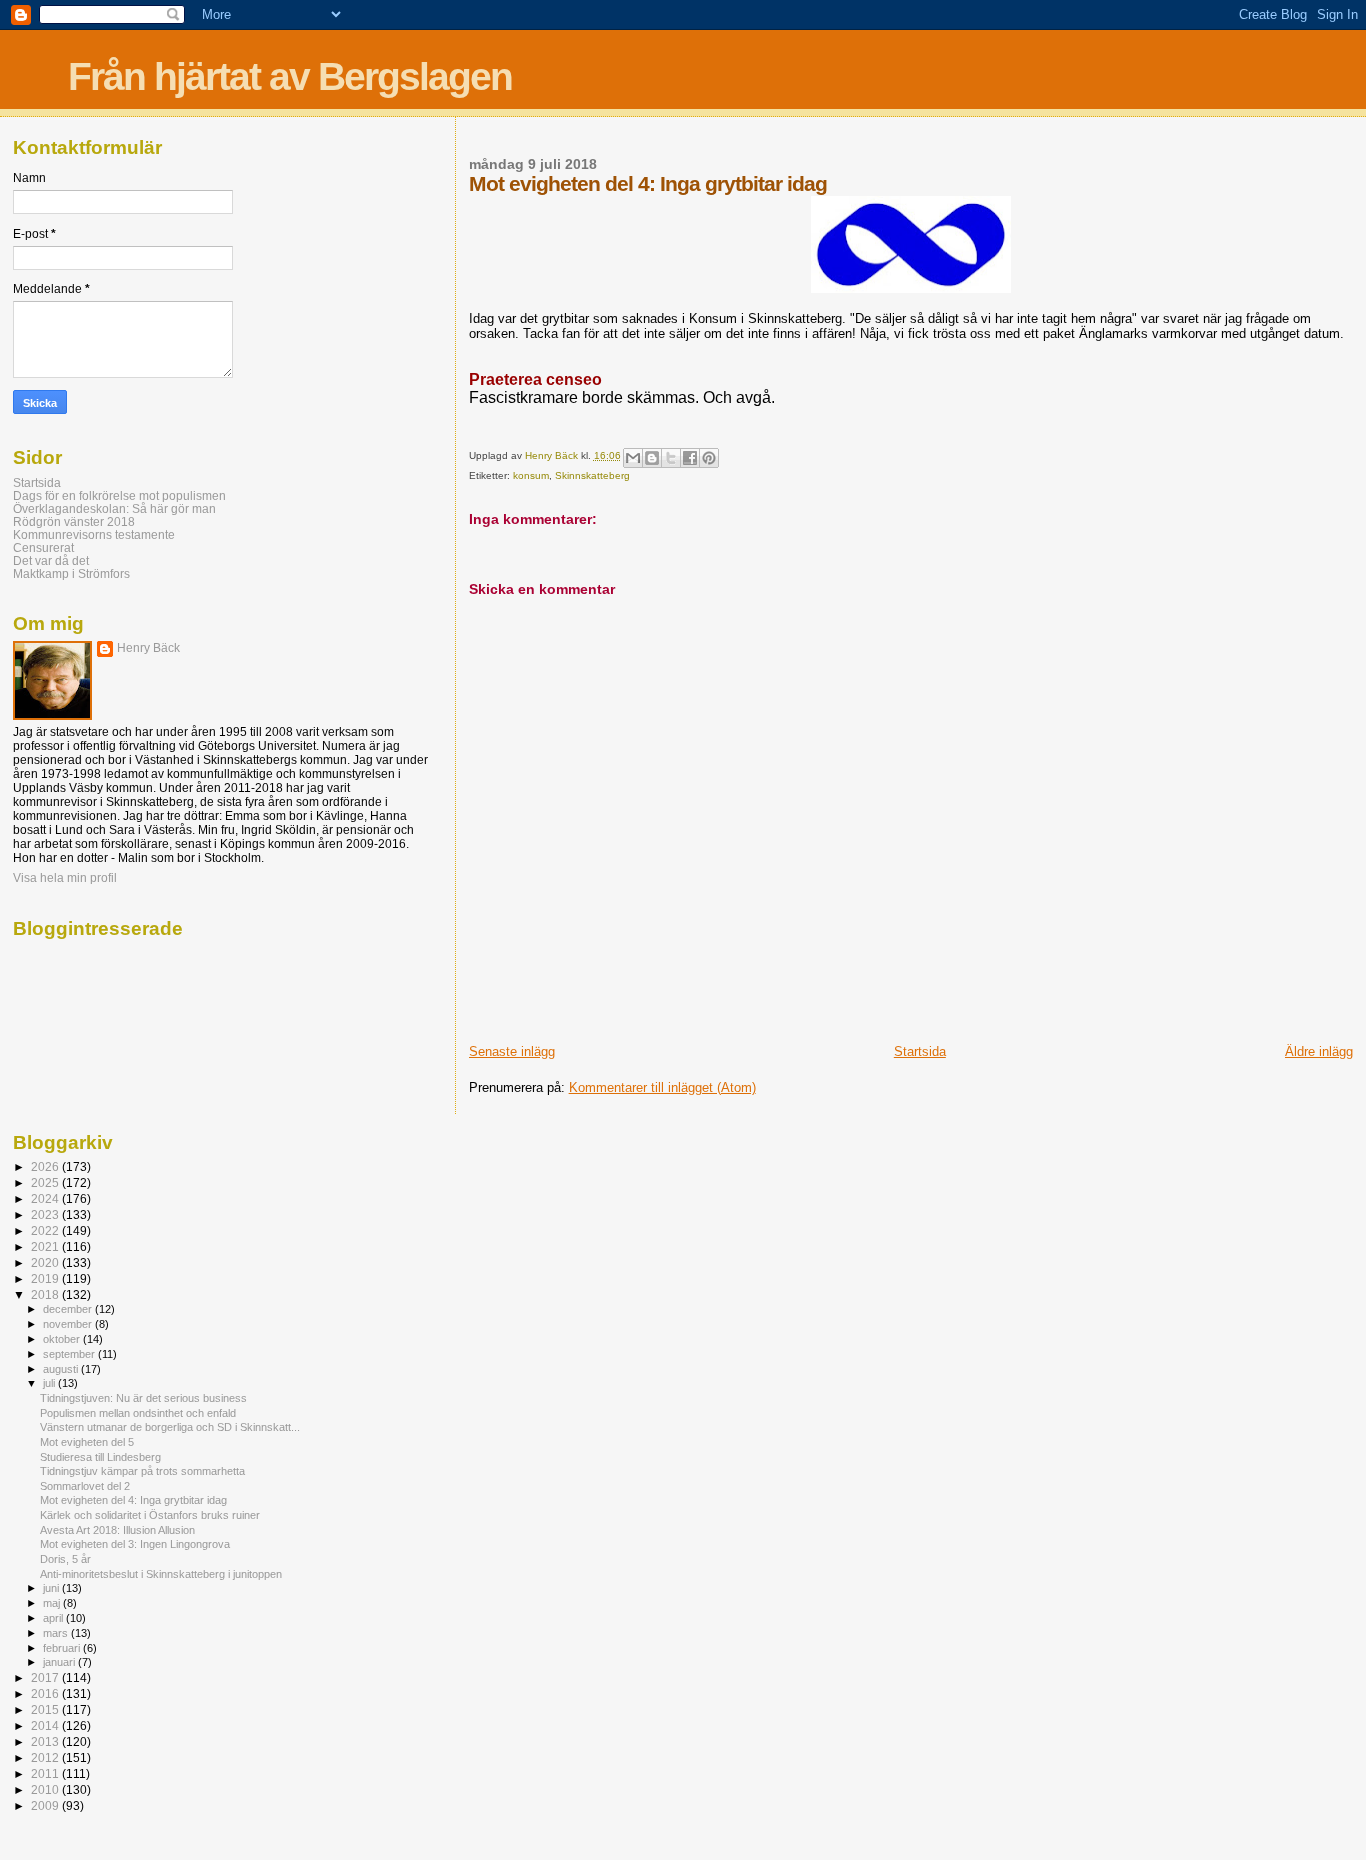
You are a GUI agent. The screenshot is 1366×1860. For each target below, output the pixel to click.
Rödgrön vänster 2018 (74, 521)
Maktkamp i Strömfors (71, 573)
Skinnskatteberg (592, 475)
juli (50, 1383)
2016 (46, 1693)
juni (52, 1588)
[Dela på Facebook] (690, 458)
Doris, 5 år (65, 1559)
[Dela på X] (671, 458)
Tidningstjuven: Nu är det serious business (143, 1398)
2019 (46, 1278)
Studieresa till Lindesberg (100, 1457)
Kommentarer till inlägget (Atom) (662, 1087)
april (54, 1618)
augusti (62, 1369)
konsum (531, 475)
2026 (46, 1166)
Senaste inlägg (512, 1051)
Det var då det (51, 560)
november (69, 1324)
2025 (46, 1182)
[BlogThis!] (652, 458)
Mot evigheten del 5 (87, 1442)
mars (57, 1633)
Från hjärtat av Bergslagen (290, 76)
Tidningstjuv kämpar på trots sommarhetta (142, 1471)
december (69, 1309)
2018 (46, 1294)
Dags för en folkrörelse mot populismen (119, 495)
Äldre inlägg (1319, 1051)
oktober (63, 1339)
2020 (46, 1262)
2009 (46, 1805)
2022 (46, 1230)
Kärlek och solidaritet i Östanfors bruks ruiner (150, 1515)
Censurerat (43, 547)
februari (63, 1648)
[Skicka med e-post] (633, 458)
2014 (46, 1725)
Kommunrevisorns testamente (94, 534)
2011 (46, 1773)
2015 (46, 1709)
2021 (46, 1246)
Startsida (920, 1051)
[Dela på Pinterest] (709, 458)
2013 (46, 1741)
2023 (46, 1214)
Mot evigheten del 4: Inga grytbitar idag (133, 1500)
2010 (46, 1789)
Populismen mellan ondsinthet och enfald (138, 1413)
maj (53, 1603)
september (70, 1354)
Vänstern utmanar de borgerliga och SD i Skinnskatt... (170, 1427)
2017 (46, 1677)
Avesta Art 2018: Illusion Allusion (117, 1530)
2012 (46, 1757)
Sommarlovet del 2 (85, 1486)
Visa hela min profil (65, 878)
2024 (46, 1198)
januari (60, 1662)
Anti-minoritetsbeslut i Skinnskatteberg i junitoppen (161, 1574)
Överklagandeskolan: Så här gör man (114, 508)
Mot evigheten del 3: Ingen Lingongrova (135, 1544)
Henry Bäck (148, 648)
